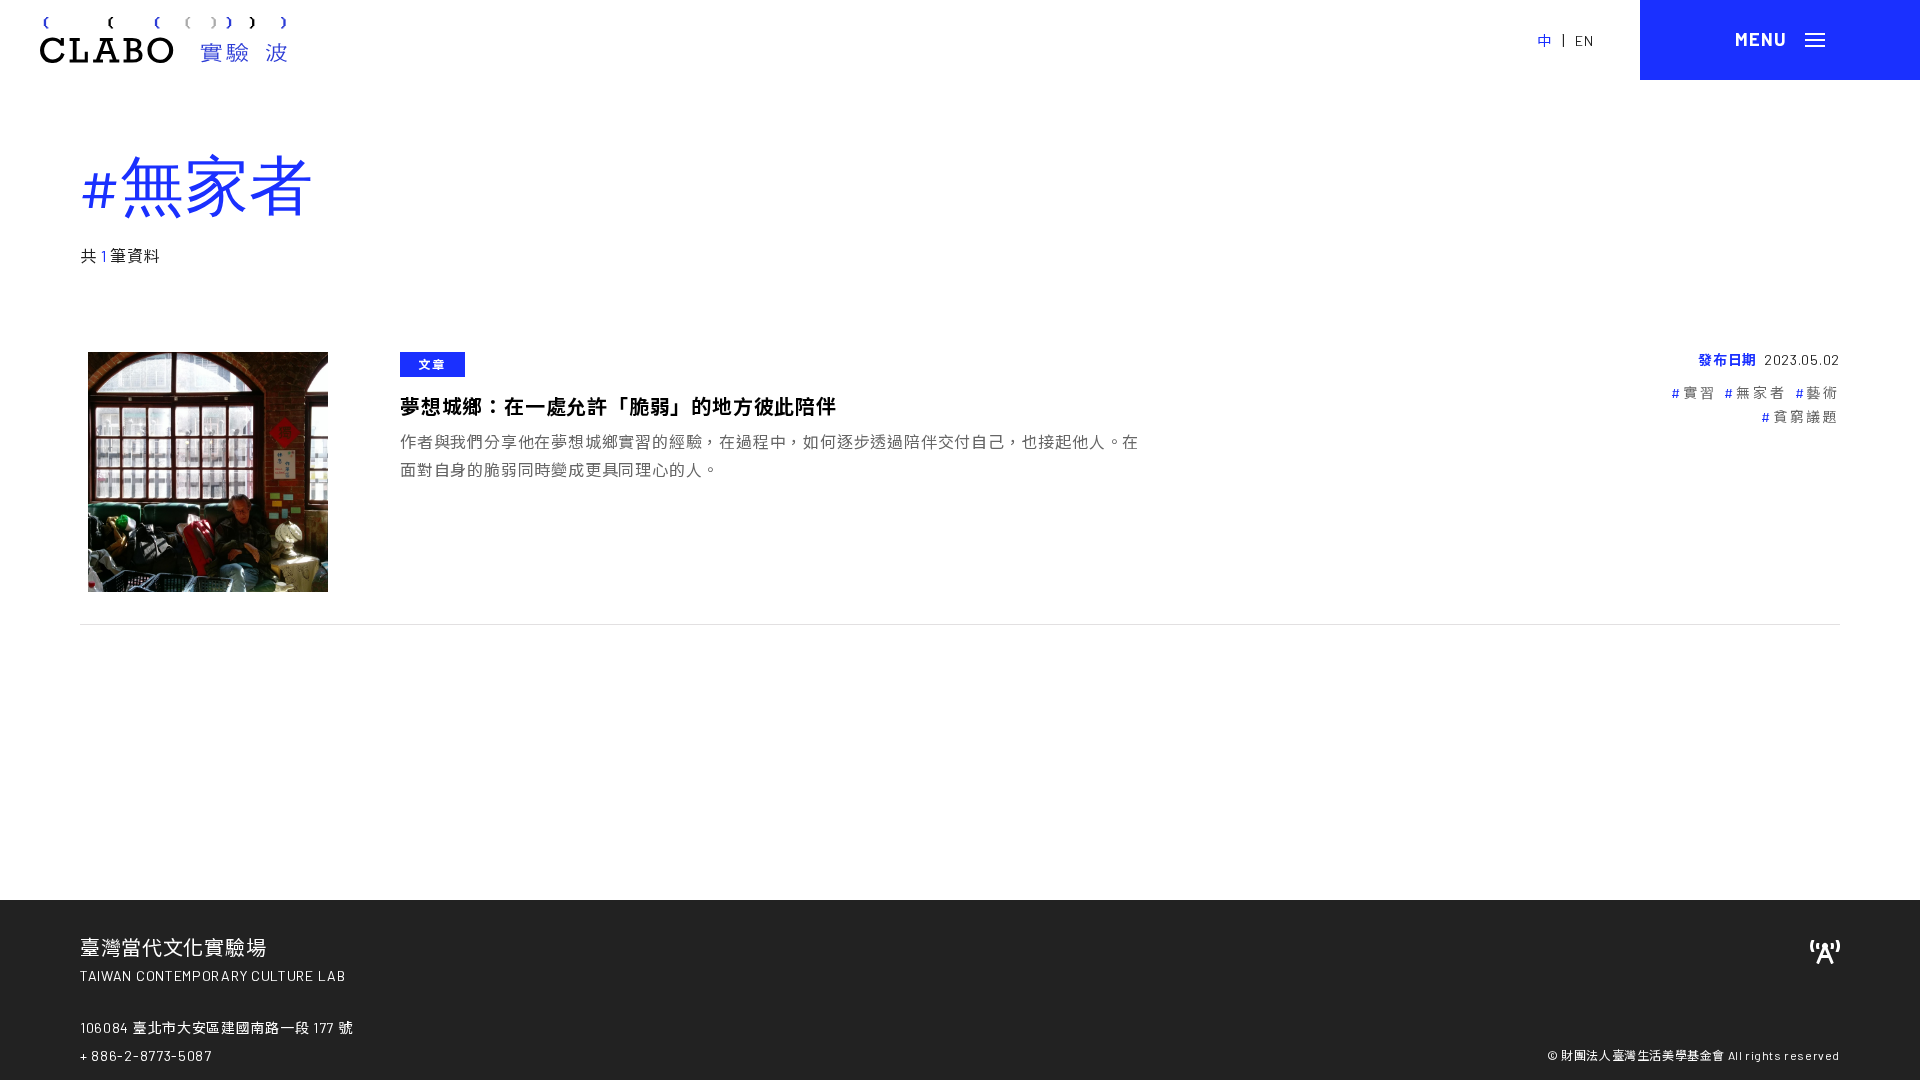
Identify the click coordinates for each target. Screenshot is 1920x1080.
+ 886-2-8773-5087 (146, 1055)
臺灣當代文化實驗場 (173, 947)
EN (1584, 40)
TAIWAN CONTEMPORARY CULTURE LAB (213, 975)
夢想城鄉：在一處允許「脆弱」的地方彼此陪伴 (618, 406)
